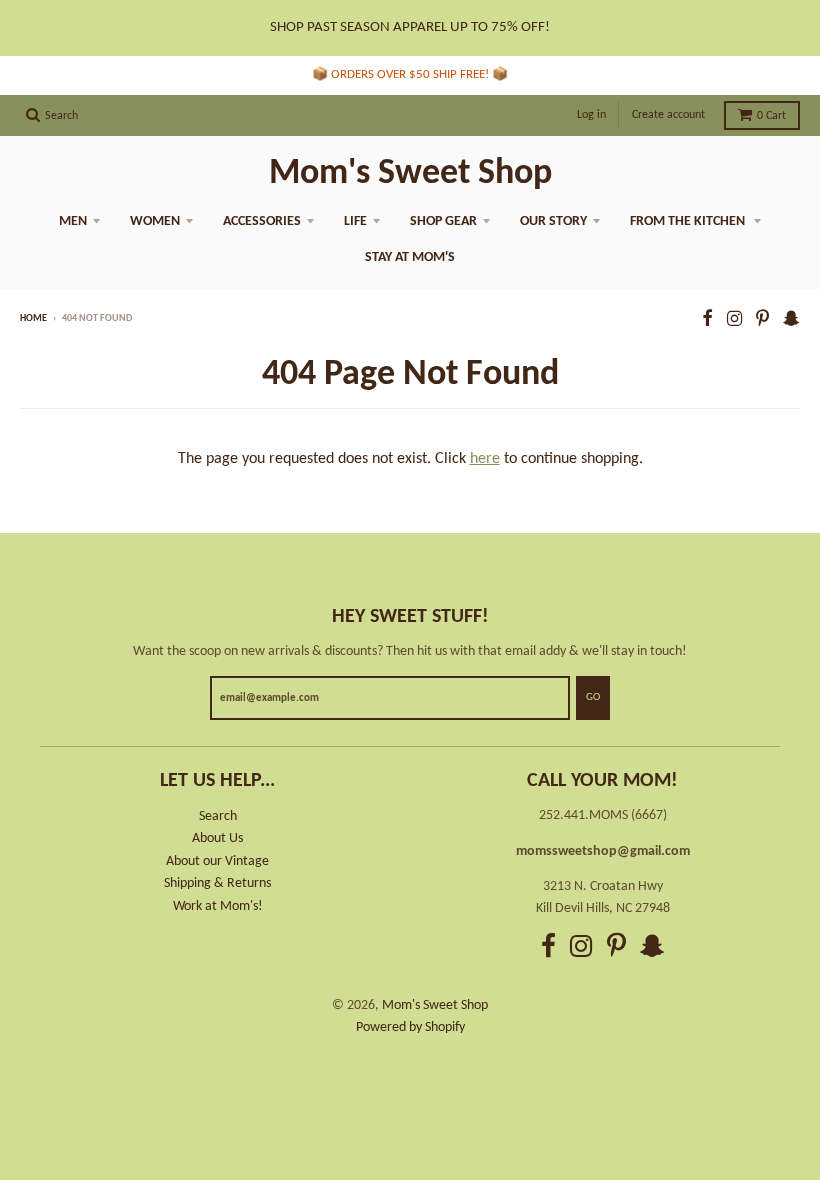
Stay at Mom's (410, 257)
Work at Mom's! (218, 906)
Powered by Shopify (410, 1027)
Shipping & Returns (217, 883)
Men (73, 221)
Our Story (553, 221)
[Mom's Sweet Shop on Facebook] (707, 320)
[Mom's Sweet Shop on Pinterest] (762, 320)
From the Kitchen (689, 221)
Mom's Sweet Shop (410, 174)
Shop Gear (443, 221)
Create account (668, 115)
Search (218, 816)
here (485, 459)
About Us (217, 838)
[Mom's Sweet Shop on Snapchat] (791, 320)
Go (593, 697)
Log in (591, 115)
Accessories (262, 221)
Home (33, 318)
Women (155, 221)
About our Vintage (217, 861)
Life (355, 221)
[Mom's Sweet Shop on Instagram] (734, 320)
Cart (771, 116)
